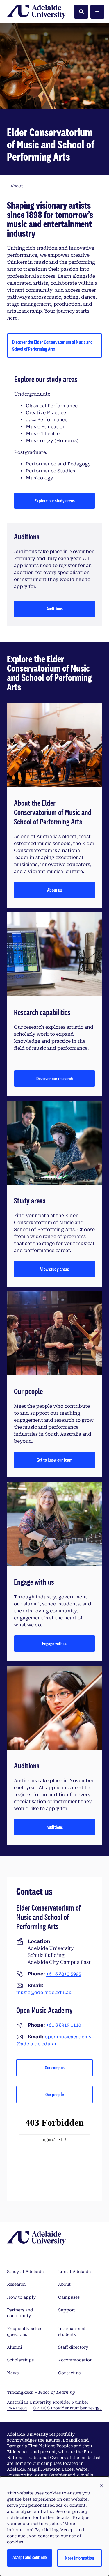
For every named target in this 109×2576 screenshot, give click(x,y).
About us (54, 890)
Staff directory (73, 2347)
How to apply (21, 2297)
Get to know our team (54, 1460)
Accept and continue (30, 2557)
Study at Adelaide (25, 2272)
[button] (101, 2486)
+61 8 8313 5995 (64, 1974)
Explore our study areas (55, 501)
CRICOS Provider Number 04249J (67, 2408)
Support (67, 2310)
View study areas (54, 1269)
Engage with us (55, 1643)
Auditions (55, 609)
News (13, 2373)
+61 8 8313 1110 (64, 2025)
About (64, 2284)
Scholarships (20, 2360)
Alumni (15, 2347)
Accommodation (75, 2360)
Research (16, 2284)
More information (79, 2558)
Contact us (69, 2373)
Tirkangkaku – (41, 2392)
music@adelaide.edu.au (44, 1992)
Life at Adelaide (74, 2272)
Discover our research (54, 1078)
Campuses (69, 2297)
